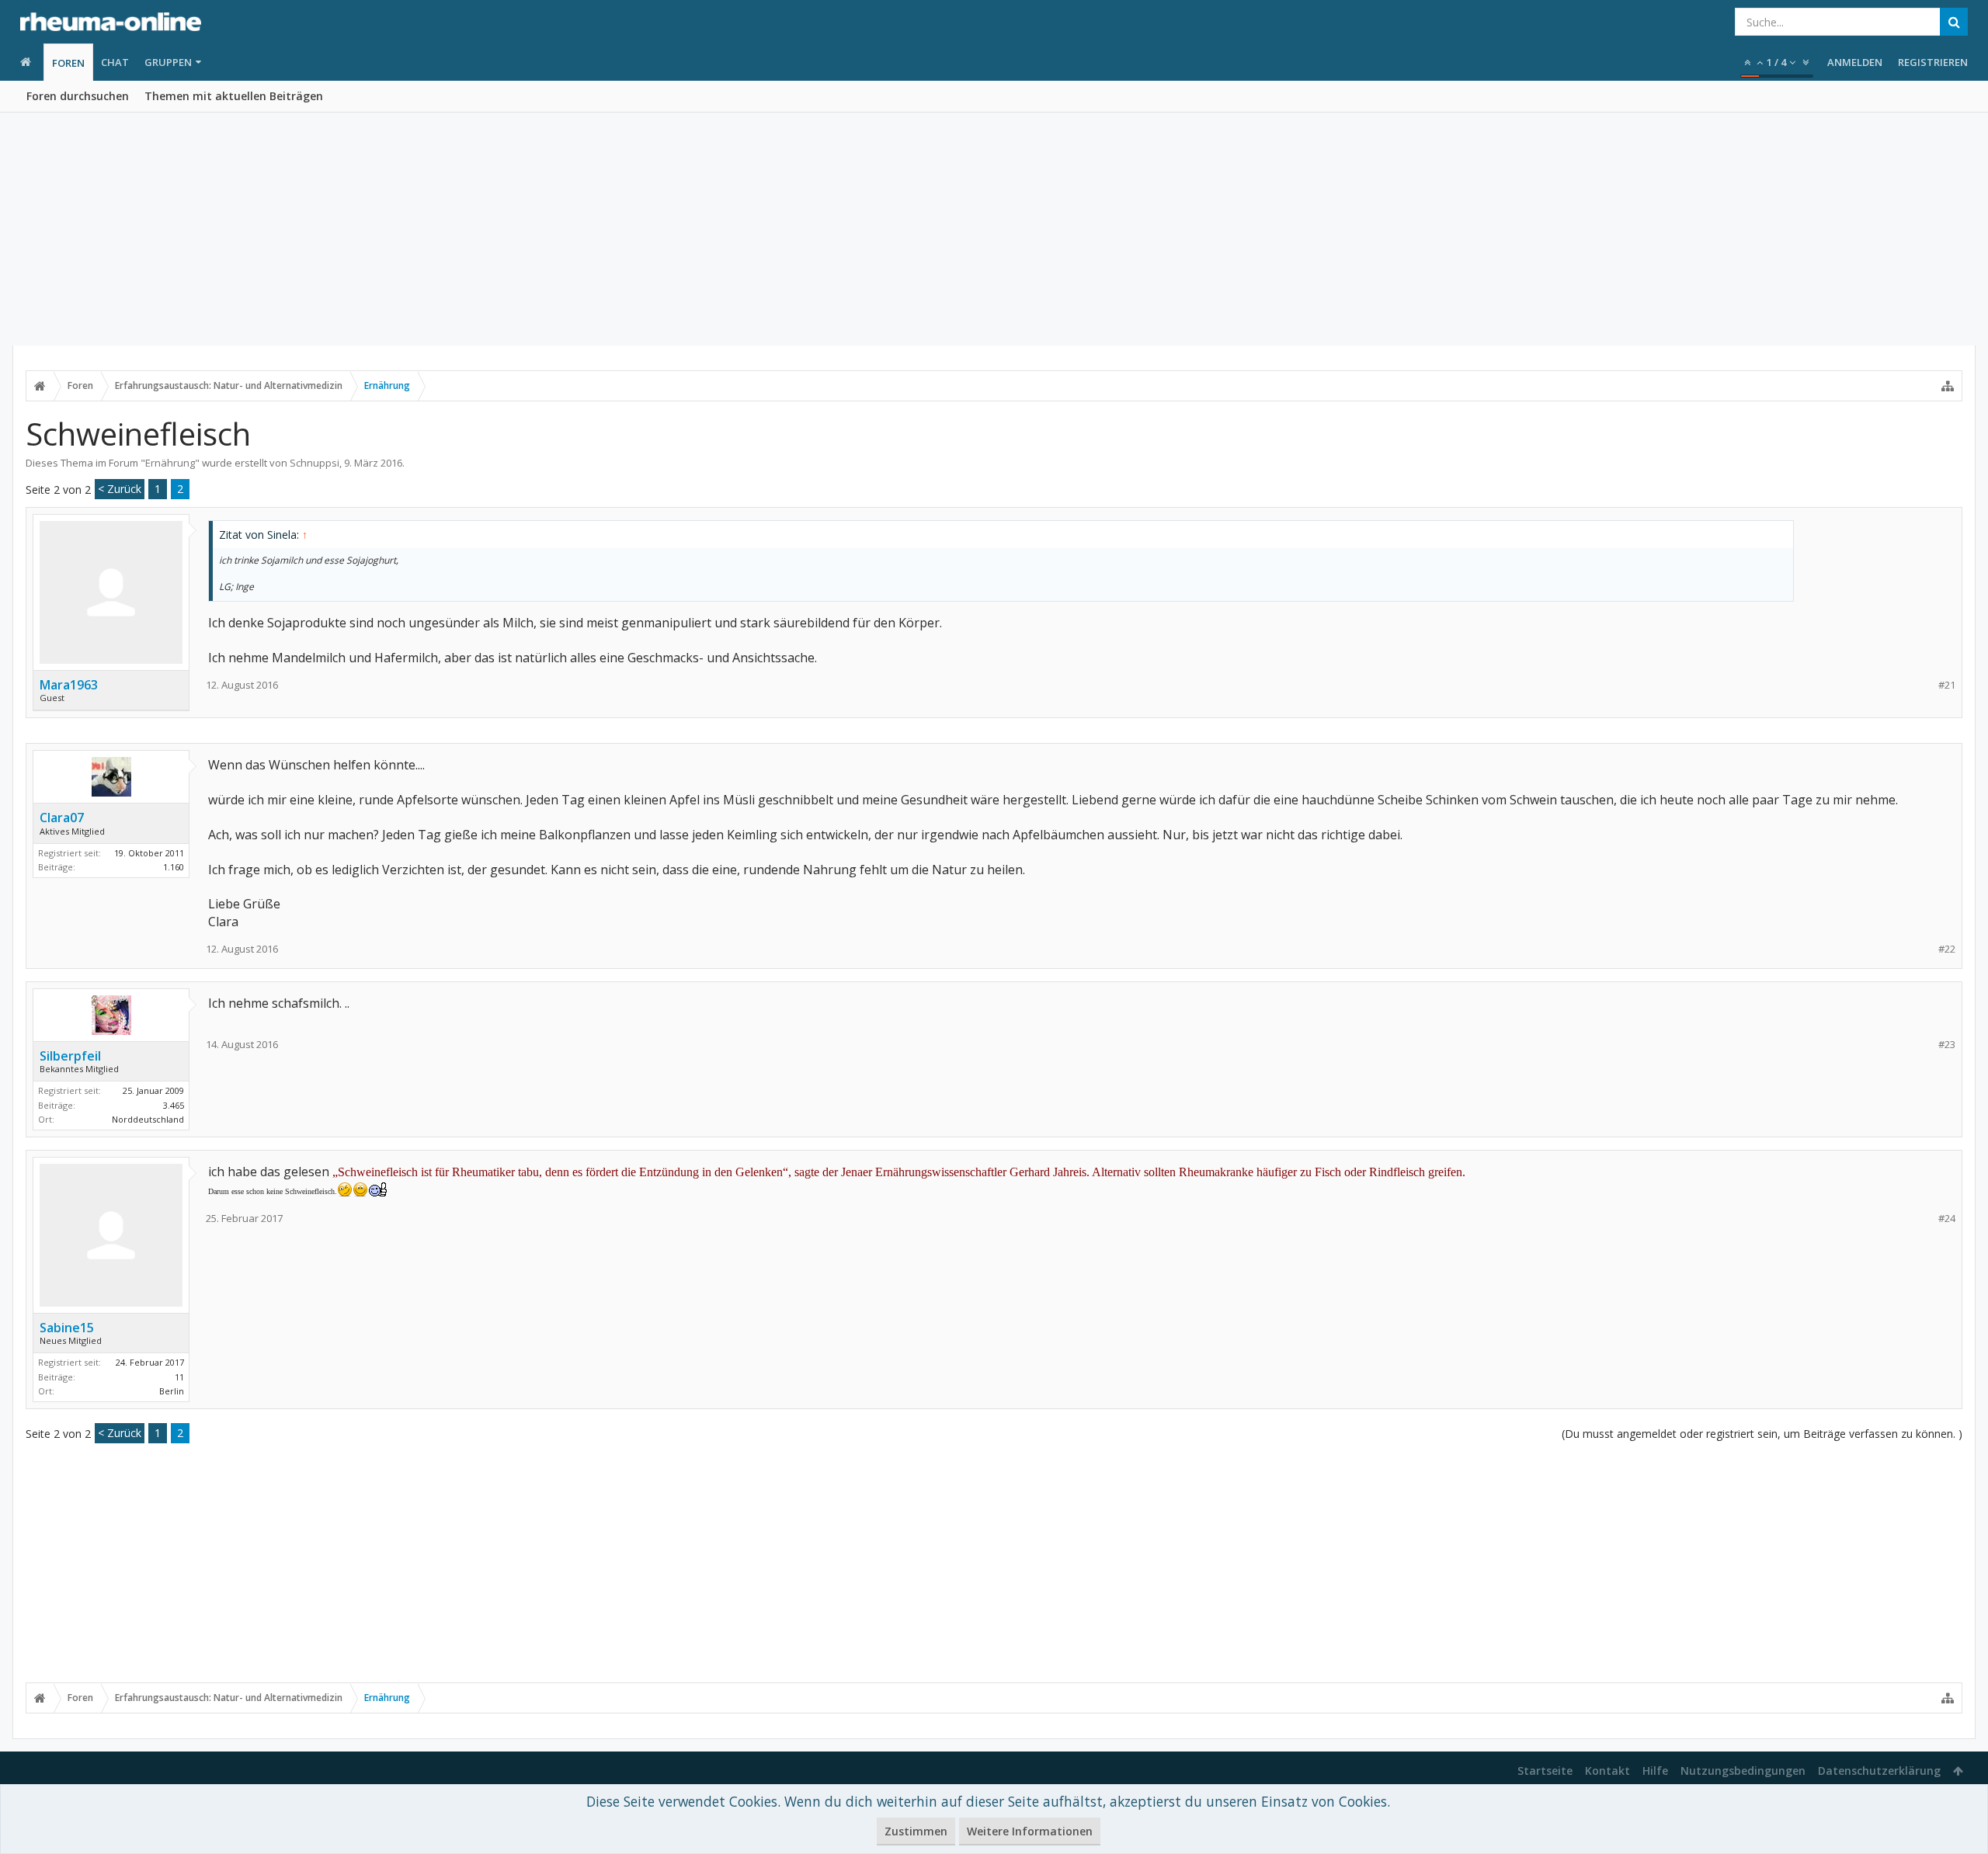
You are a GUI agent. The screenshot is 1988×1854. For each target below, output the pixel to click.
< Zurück (120, 489)
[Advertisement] (994, 229)
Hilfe (1655, 1771)
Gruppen (168, 62)
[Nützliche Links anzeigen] (1948, 386)
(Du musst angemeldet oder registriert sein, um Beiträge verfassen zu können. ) (1762, 1434)
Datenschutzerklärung (1879, 1771)
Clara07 (62, 818)
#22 (1947, 949)
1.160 (174, 867)
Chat (115, 62)
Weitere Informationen (1030, 1831)
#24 (1947, 1219)
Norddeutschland (148, 1119)
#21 (1947, 685)
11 (179, 1377)
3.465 (174, 1105)
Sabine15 (67, 1328)
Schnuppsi (315, 463)
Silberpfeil (70, 1056)
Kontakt (1607, 1771)
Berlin (172, 1391)
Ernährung (170, 463)
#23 (1947, 1045)
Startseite (1545, 1771)
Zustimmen (916, 1831)
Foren (68, 63)
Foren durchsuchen (78, 96)
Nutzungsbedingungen (1743, 1771)
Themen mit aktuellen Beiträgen (234, 96)
